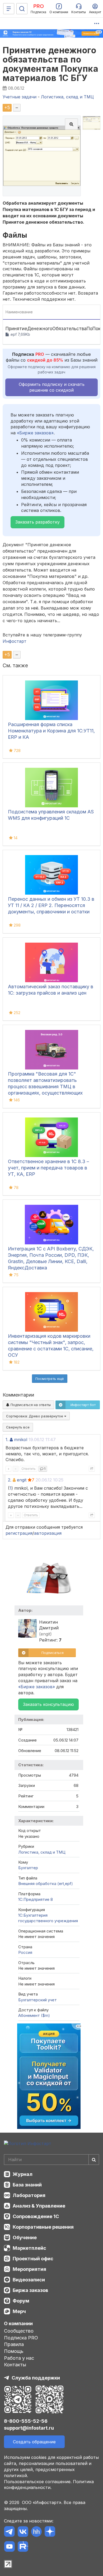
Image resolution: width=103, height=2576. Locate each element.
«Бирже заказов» (35, 433)
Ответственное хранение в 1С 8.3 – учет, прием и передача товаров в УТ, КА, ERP (48, 1168)
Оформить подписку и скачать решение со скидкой (52, 387)
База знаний (27, 2185)
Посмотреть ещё (50, 1379)
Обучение (25, 2237)
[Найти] (94, 2160)
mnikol (21, 1440)
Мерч (19, 2311)
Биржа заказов (30, 2290)
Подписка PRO (21, 2338)
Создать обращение (34, 2442)
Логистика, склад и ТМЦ (42, 1852)
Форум (21, 2301)
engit (22, 1480)
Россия (25, 1952)
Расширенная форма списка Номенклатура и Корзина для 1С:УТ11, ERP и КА (51, 731)
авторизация (48, 1533)
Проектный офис (33, 2259)
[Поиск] (22, 9)
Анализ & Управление (39, 2206)
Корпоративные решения (43, 2227)
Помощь (14, 2351)
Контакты (15, 2365)
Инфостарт (15, 641)
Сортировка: (35, 1416)
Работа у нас (19, 2358)
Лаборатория (29, 2195)
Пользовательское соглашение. (38, 2482)
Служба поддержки (36, 2378)
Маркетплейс (29, 2248)
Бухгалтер (28, 1868)
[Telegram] (9, 2532)
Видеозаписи (29, 2280)
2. (10, 1480)
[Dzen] (50, 2532)
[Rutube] (23, 2547)
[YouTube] (9, 2547)
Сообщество (19, 2331)
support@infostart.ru (29, 2428)
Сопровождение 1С (36, 2216)
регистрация (19, 1533)
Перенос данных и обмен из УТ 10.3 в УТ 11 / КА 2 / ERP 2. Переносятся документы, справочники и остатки (51, 905)
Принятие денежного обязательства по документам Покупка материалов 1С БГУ (50, 64)
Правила (14, 2344)
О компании (18, 2323)
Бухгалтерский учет (38, 2000)
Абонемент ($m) (34, 2015)
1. (7, 1440)
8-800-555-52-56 (26, 2421)
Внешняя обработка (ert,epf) (46, 1884)
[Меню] (9, 9)
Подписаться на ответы (30, 1405)
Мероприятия (29, 2269)
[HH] (36, 2532)
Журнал (23, 2174)
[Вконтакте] (23, 2532)
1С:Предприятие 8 (36, 1899)
